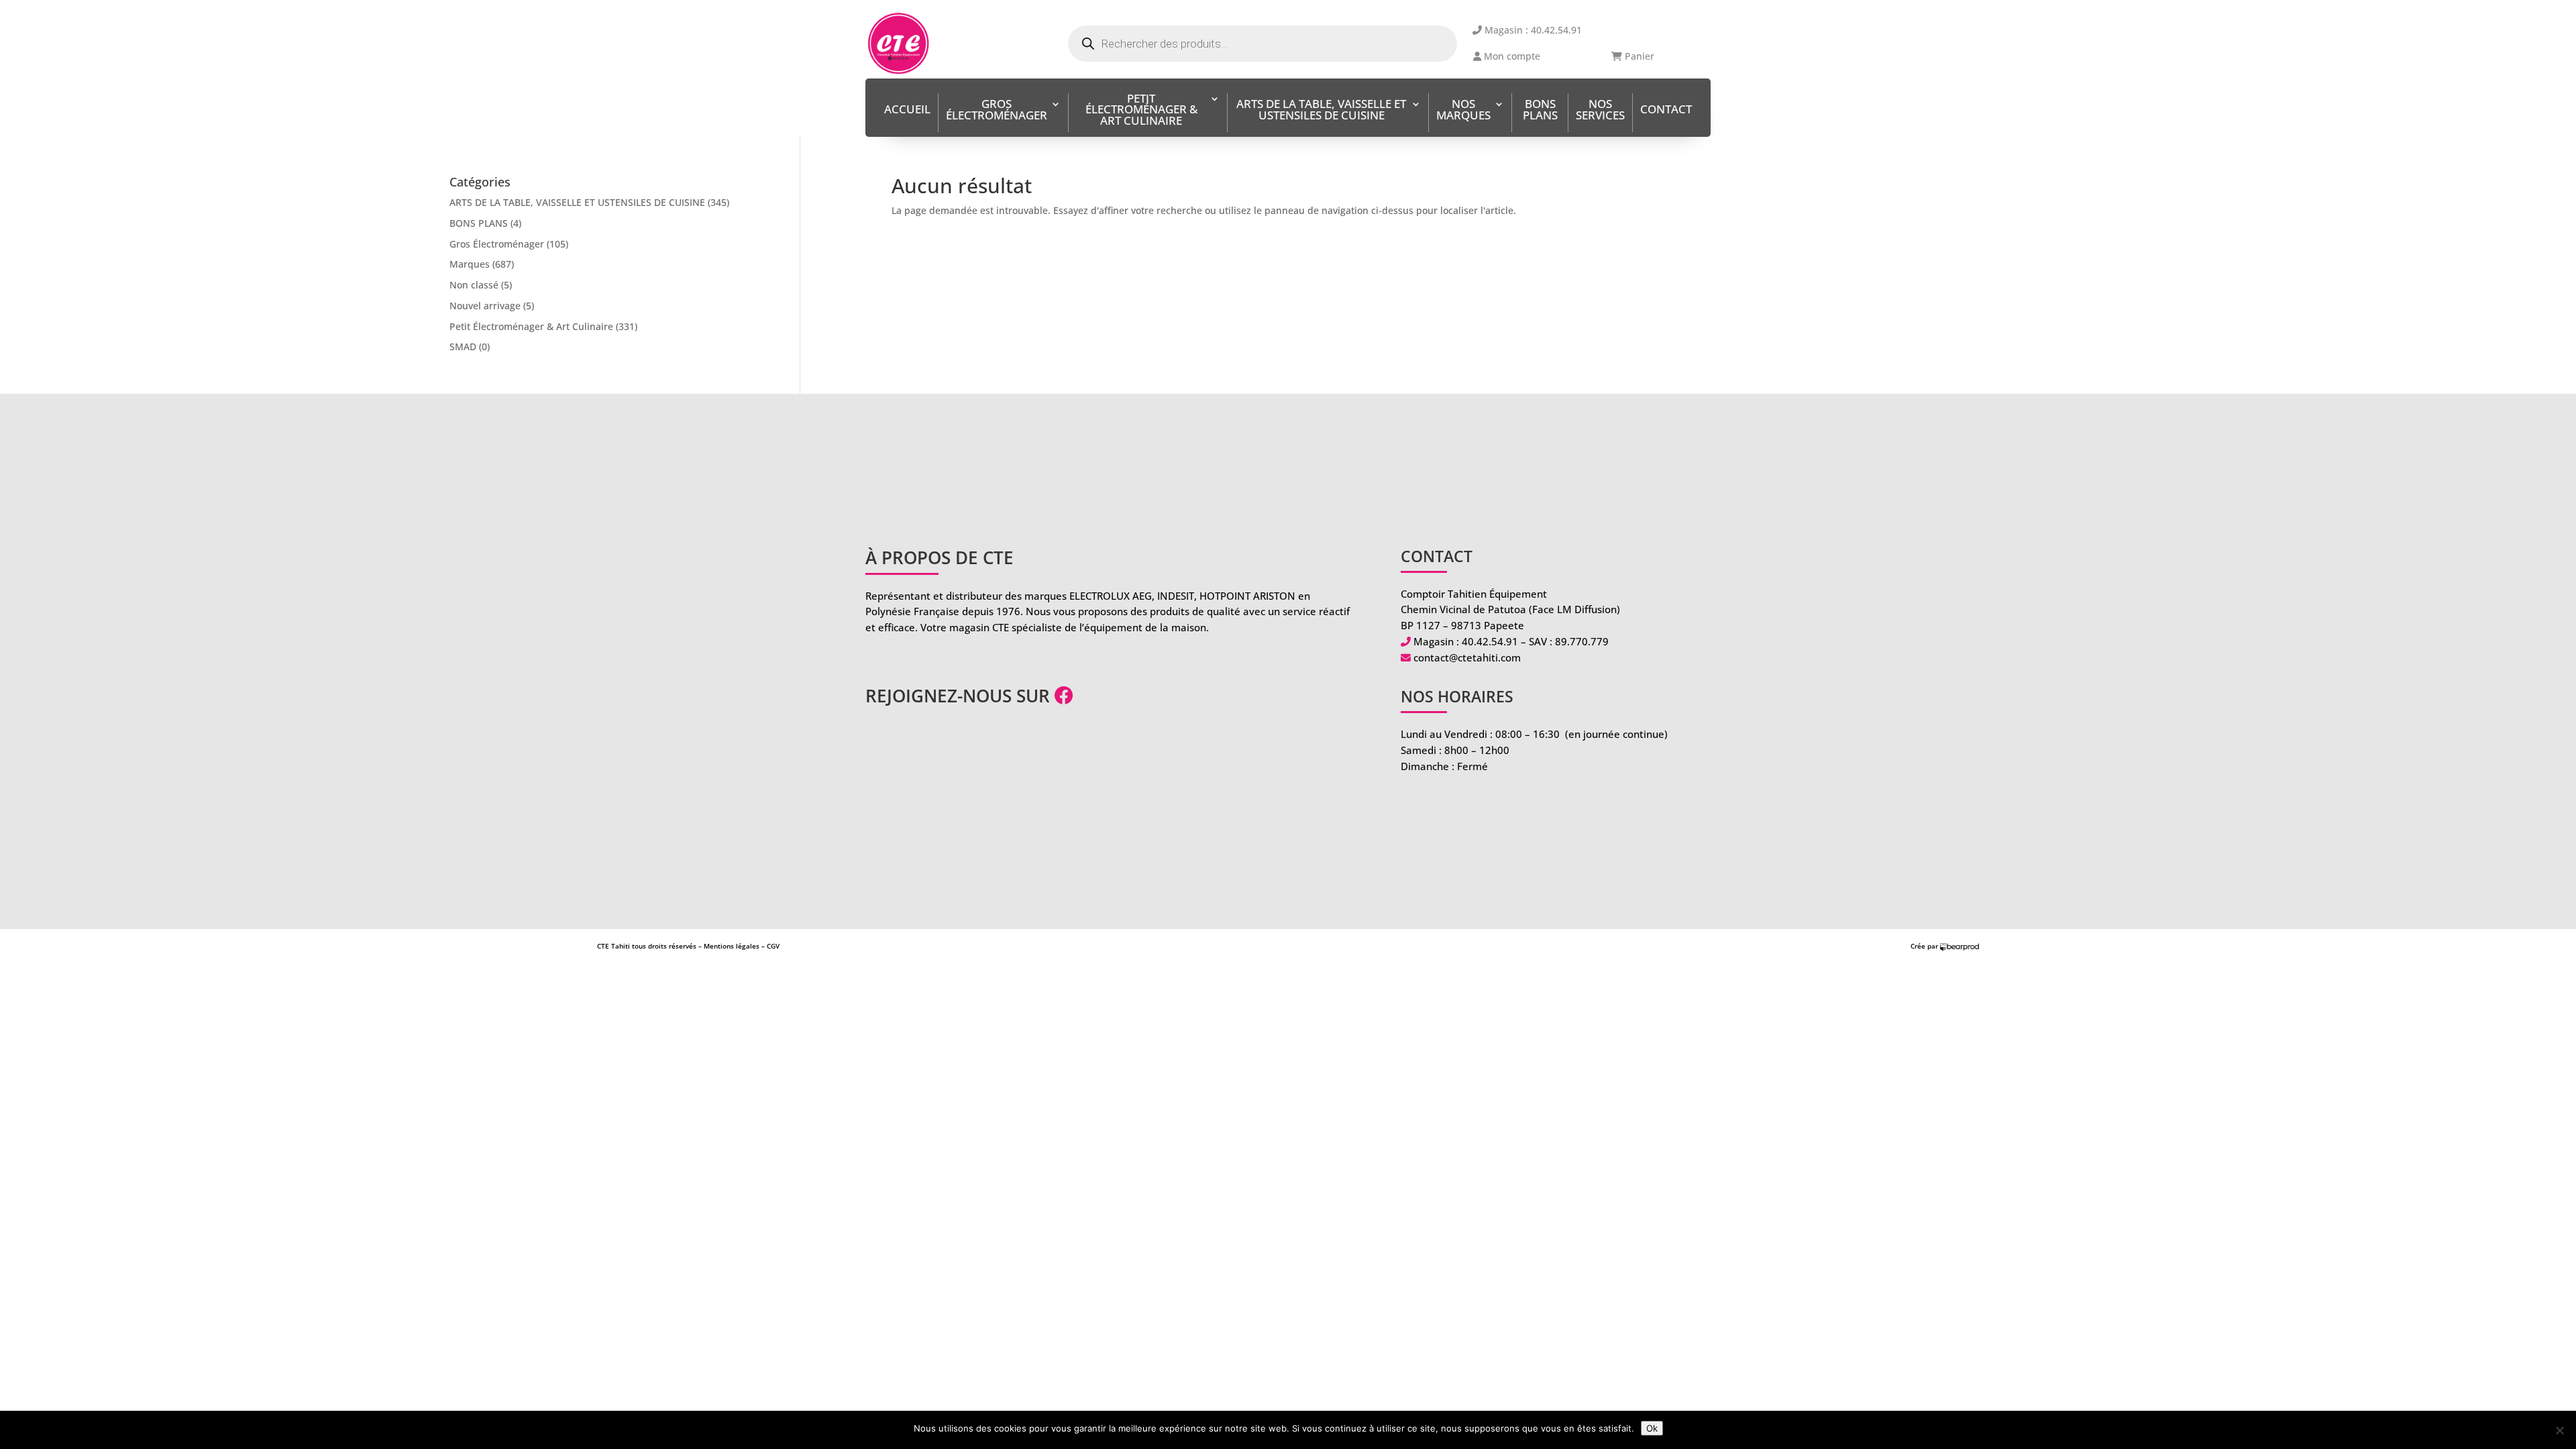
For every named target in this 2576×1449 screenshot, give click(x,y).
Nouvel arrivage (485, 306)
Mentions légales (732, 946)
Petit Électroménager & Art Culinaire (1141, 111)
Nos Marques (1463, 111)
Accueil (907, 110)
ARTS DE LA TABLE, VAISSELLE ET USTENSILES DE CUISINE (1321, 111)
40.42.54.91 (1490, 641)
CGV (773, 946)
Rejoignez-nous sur (960, 696)
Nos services (1600, 111)
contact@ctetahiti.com (1467, 657)
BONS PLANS (1540, 111)
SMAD (463, 346)
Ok (1652, 1428)
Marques (470, 264)
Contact (1666, 110)
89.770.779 (1582, 641)
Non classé (474, 285)
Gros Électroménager (997, 111)
